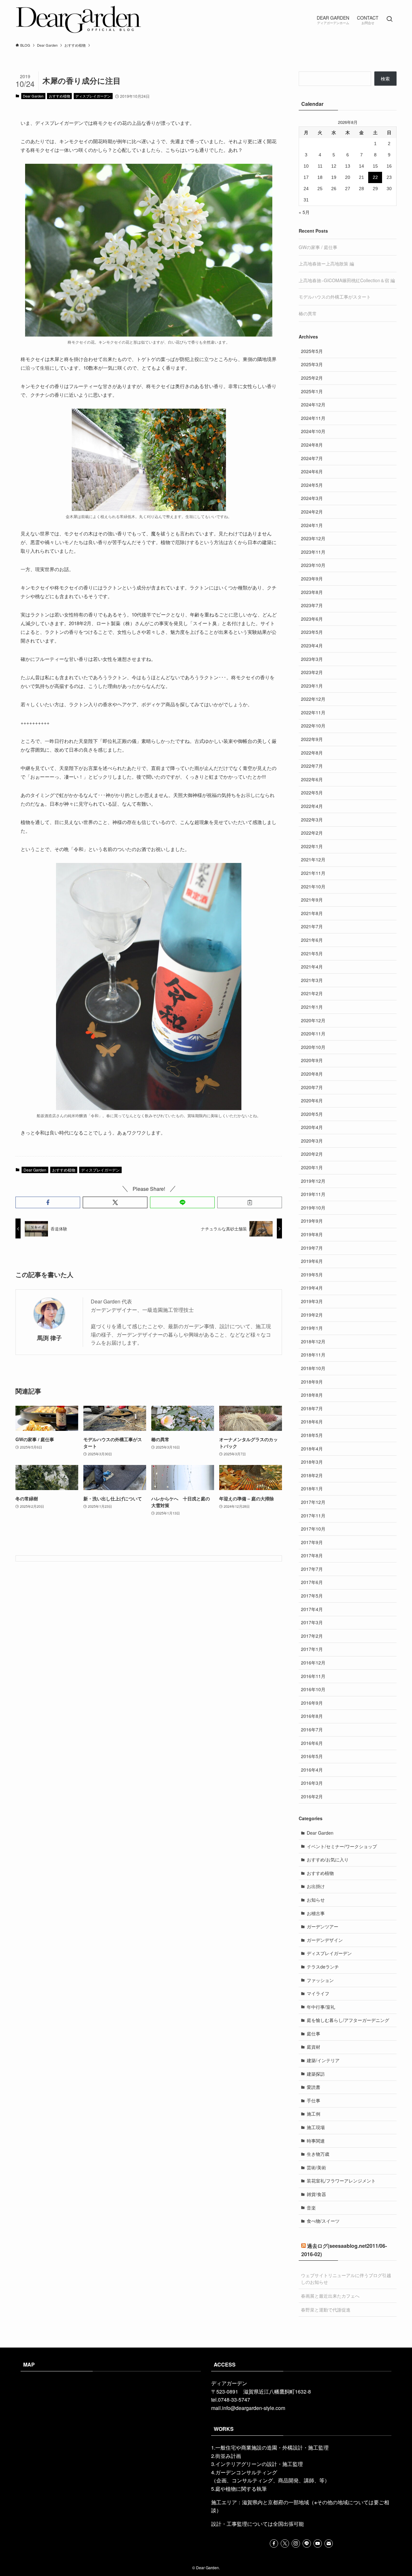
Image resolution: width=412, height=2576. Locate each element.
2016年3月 (312, 1783)
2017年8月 (312, 1555)
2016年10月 (313, 1689)
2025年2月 (312, 378)
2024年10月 (313, 431)
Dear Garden (33, 96)
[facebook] (274, 2544)
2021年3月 (312, 980)
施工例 (314, 2114)
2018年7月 (312, 1408)
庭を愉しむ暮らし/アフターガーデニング (348, 2020)
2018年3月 (312, 1462)
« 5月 (304, 212)
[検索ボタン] (389, 19)
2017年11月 (313, 1515)
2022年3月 (312, 820)
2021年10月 (313, 886)
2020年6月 (312, 1100)
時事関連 (316, 2141)
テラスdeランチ (323, 1967)
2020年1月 (312, 1167)
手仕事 (314, 2100)
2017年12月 (313, 1502)
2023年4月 (312, 645)
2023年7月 (312, 605)
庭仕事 (314, 2034)
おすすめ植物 (60, 96)
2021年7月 (312, 926)
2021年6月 (312, 940)
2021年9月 (312, 900)
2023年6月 (312, 619)
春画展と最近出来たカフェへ (330, 2296)
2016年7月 (312, 1729)
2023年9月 (312, 579)
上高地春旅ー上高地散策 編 (326, 264)
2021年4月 (312, 967)
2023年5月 (312, 632)
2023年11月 (313, 552)
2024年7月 (312, 458)
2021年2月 (312, 993)
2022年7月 (312, 766)
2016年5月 (312, 1756)
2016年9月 (312, 1703)
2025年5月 (312, 351)
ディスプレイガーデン (93, 96)
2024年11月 (313, 418)
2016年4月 (312, 1770)
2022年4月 (312, 806)
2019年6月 (312, 1261)
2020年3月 (312, 1141)
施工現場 (316, 2127)
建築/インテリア (323, 2060)
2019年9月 (312, 1221)
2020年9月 (312, 1060)
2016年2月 (312, 1796)
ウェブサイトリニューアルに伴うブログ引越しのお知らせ (346, 2279)
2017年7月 (312, 1569)
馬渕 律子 (49, 1338)
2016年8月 (312, 1716)
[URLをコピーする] (250, 1202)
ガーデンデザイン (325, 1940)
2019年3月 (312, 1301)
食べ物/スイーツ (323, 2221)
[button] (48, 1202)
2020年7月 (312, 1087)
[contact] (329, 2544)
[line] (307, 2544)
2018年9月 (312, 1382)
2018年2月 (312, 1475)
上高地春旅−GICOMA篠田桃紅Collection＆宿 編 (347, 280)
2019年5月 (312, 1274)
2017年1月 (312, 1649)
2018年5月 (312, 1435)
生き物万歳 (318, 2154)
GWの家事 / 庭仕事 (318, 247)
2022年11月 (313, 712)
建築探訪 (316, 2074)
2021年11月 (313, 873)
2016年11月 (313, 1676)
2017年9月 (312, 1542)
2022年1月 (312, 846)
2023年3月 (312, 659)
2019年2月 (312, 1315)
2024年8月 (312, 445)
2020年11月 (313, 1033)
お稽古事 (316, 1913)
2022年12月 (313, 699)
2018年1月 (312, 1488)
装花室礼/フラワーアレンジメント (341, 2181)
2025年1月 (312, 391)
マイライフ (318, 1993)
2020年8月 (312, 1074)
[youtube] (318, 2544)
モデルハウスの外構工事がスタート (335, 297)
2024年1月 (312, 525)
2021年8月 (312, 913)
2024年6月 (312, 471)
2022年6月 (312, 779)
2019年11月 (313, 1194)
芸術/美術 (316, 2167)
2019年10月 (313, 1208)
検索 (385, 79)
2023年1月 (312, 686)
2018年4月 (312, 1449)
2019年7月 (312, 1248)
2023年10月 (313, 565)
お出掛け (316, 1886)
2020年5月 (312, 1114)
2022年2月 (312, 833)
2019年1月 (312, 1328)
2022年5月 (312, 792)
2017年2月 (312, 1636)
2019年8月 (312, 1234)
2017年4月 (312, 1609)
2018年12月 (313, 1341)
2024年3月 (312, 498)
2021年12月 (313, 859)
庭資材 (314, 2047)
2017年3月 (312, 1622)
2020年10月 (313, 1047)
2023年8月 (312, 592)
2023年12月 (313, 538)
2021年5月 (312, 953)
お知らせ (316, 1900)
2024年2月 (312, 512)
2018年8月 (312, 1395)
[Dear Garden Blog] (79, 19)
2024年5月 (312, 485)
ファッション (320, 1980)
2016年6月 (312, 1743)
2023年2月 (312, 672)
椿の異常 (308, 313)
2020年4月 (312, 1127)
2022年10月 (313, 726)
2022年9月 (312, 739)
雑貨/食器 (316, 2194)
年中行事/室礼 (321, 2007)
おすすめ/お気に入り (328, 1859)
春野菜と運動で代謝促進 (326, 2310)
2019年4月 (312, 1288)
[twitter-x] (285, 2544)
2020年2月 (312, 1154)
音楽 (311, 2208)
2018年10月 (313, 1368)
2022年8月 (312, 753)
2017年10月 (313, 1529)
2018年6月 (312, 1422)
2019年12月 (313, 1181)
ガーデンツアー (323, 1926)
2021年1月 (312, 1007)
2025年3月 (312, 364)
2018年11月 (313, 1355)
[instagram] (296, 2544)
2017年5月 (312, 1596)
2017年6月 (312, 1582)
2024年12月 (313, 404)
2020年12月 (313, 1020)
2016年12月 (313, 1663)
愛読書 (314, 2087)
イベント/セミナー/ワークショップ (342, 1846)
